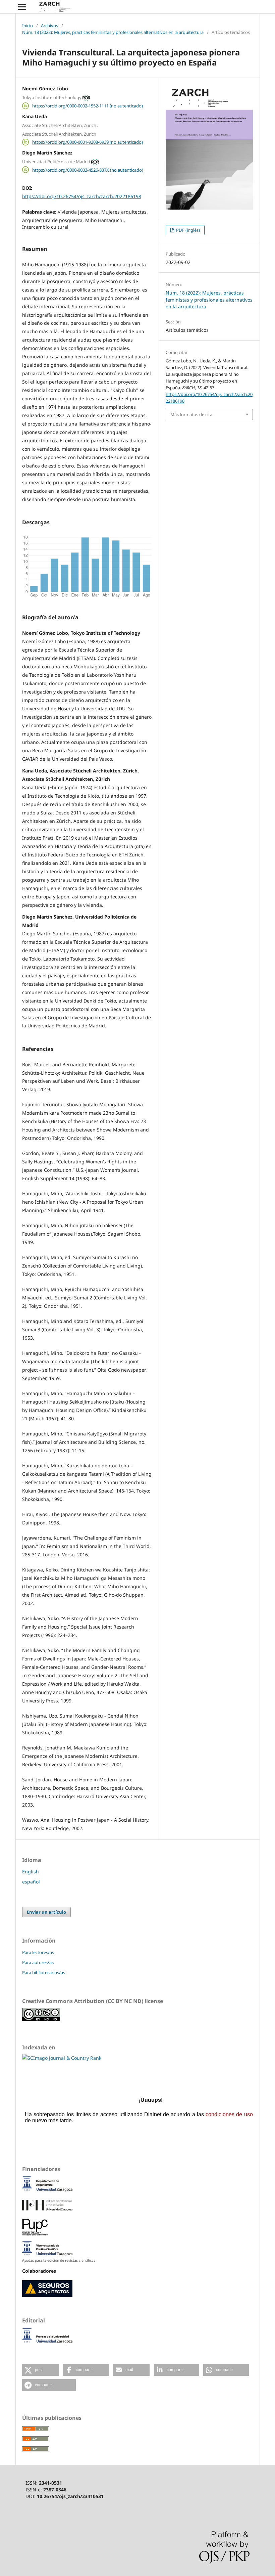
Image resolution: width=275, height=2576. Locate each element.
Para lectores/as (38, 1952)
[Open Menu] (22, 7)
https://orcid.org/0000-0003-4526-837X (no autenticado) (88, 170)
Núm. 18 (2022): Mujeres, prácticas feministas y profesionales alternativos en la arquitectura (113, 32)
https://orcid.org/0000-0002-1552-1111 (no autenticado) (88, 106)
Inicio (27, 26)
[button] (41, 2370)
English (31, 1872)
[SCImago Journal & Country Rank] (62, 2058)
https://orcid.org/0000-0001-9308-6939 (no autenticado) (88, 142)
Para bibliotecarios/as (44, 1972)
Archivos (49, 26)
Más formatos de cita (191, 414)
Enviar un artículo (46, 1912)
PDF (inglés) (187, 230)
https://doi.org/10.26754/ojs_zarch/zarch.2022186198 (82, 196)
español (31, 1882)
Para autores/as (38, 1962)
